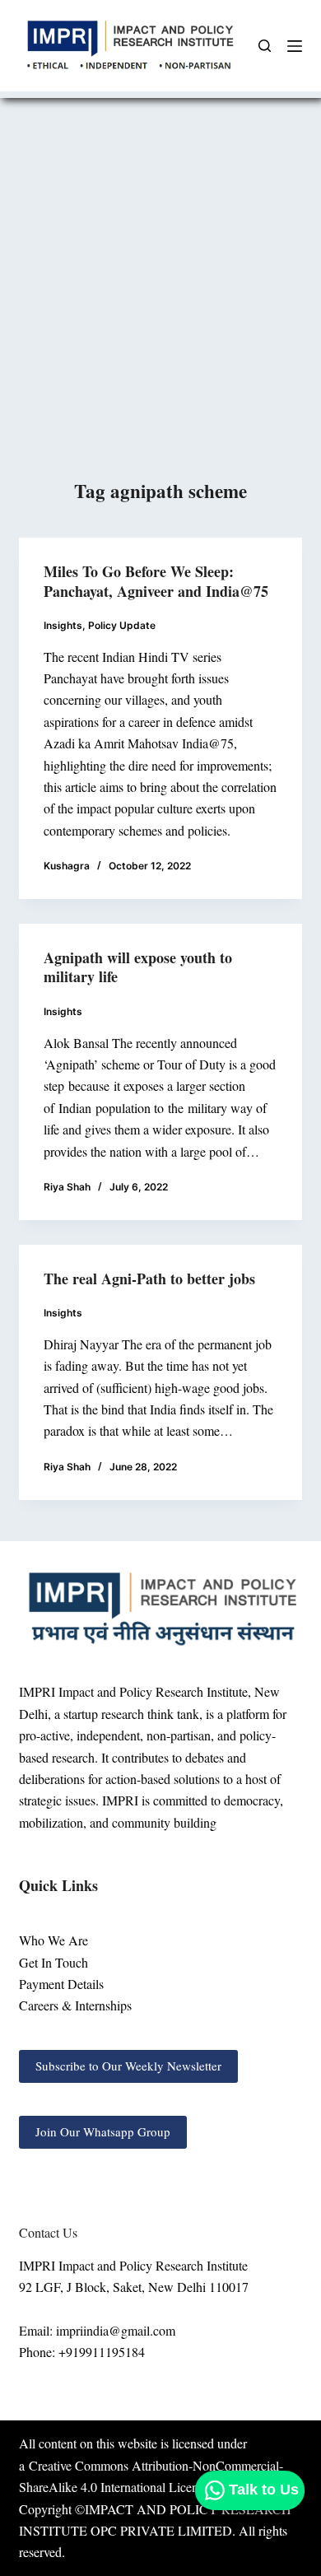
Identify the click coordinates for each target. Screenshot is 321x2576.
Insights (63, 625)
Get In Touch (53, 1962)
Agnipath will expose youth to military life (138, 967)
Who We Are (53, 1940)
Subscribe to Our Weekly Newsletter (128, 2066)
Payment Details (61, 1984)
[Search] (265, 46)
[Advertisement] (160, 308)
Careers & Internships (75, 2005)
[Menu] (295, 46)
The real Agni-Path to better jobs (149, 1279)
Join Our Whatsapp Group (103, 2131)
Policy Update (122, 625)
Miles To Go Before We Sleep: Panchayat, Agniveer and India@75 (156, 581)
